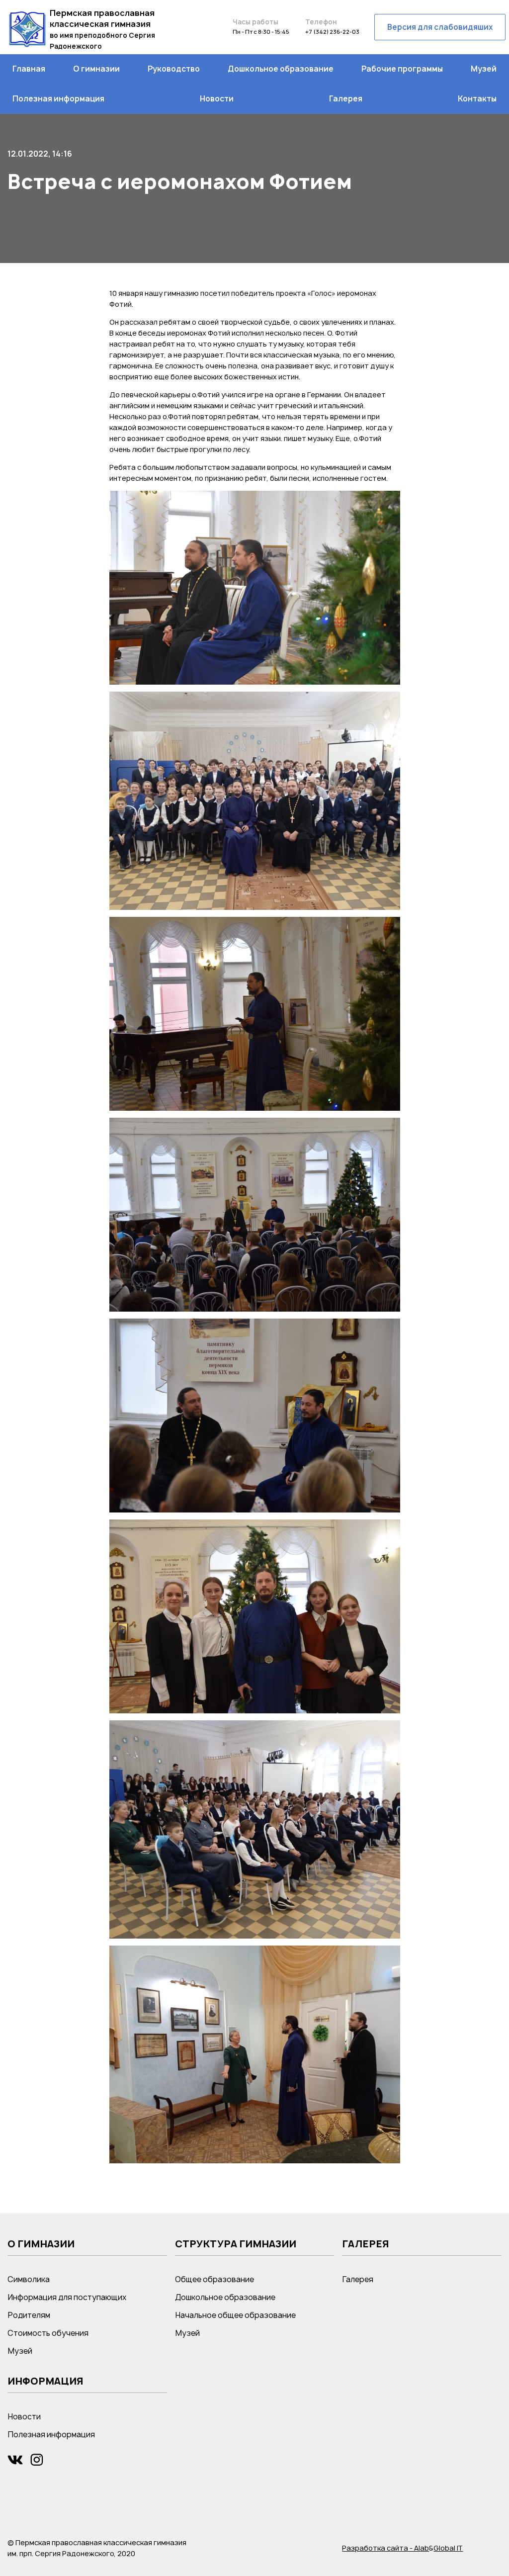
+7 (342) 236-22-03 (332, 32)
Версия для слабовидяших (440, 27)
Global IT (448, 2548)
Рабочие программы (402, 69)
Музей (484, 69)
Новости (217, 99)
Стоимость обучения (48, 2333)
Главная (29, 69)
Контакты (477, 99)
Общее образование (214, 2279)
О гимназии (96, 69)
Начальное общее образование (235, 2315)
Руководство (174, 69)
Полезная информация (58, 99)
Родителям (29, 2315)
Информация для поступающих (67, 2297)
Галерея (346, 99)
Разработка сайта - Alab (385, 2548)
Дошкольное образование (281, 69)
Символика (29, 2279)
